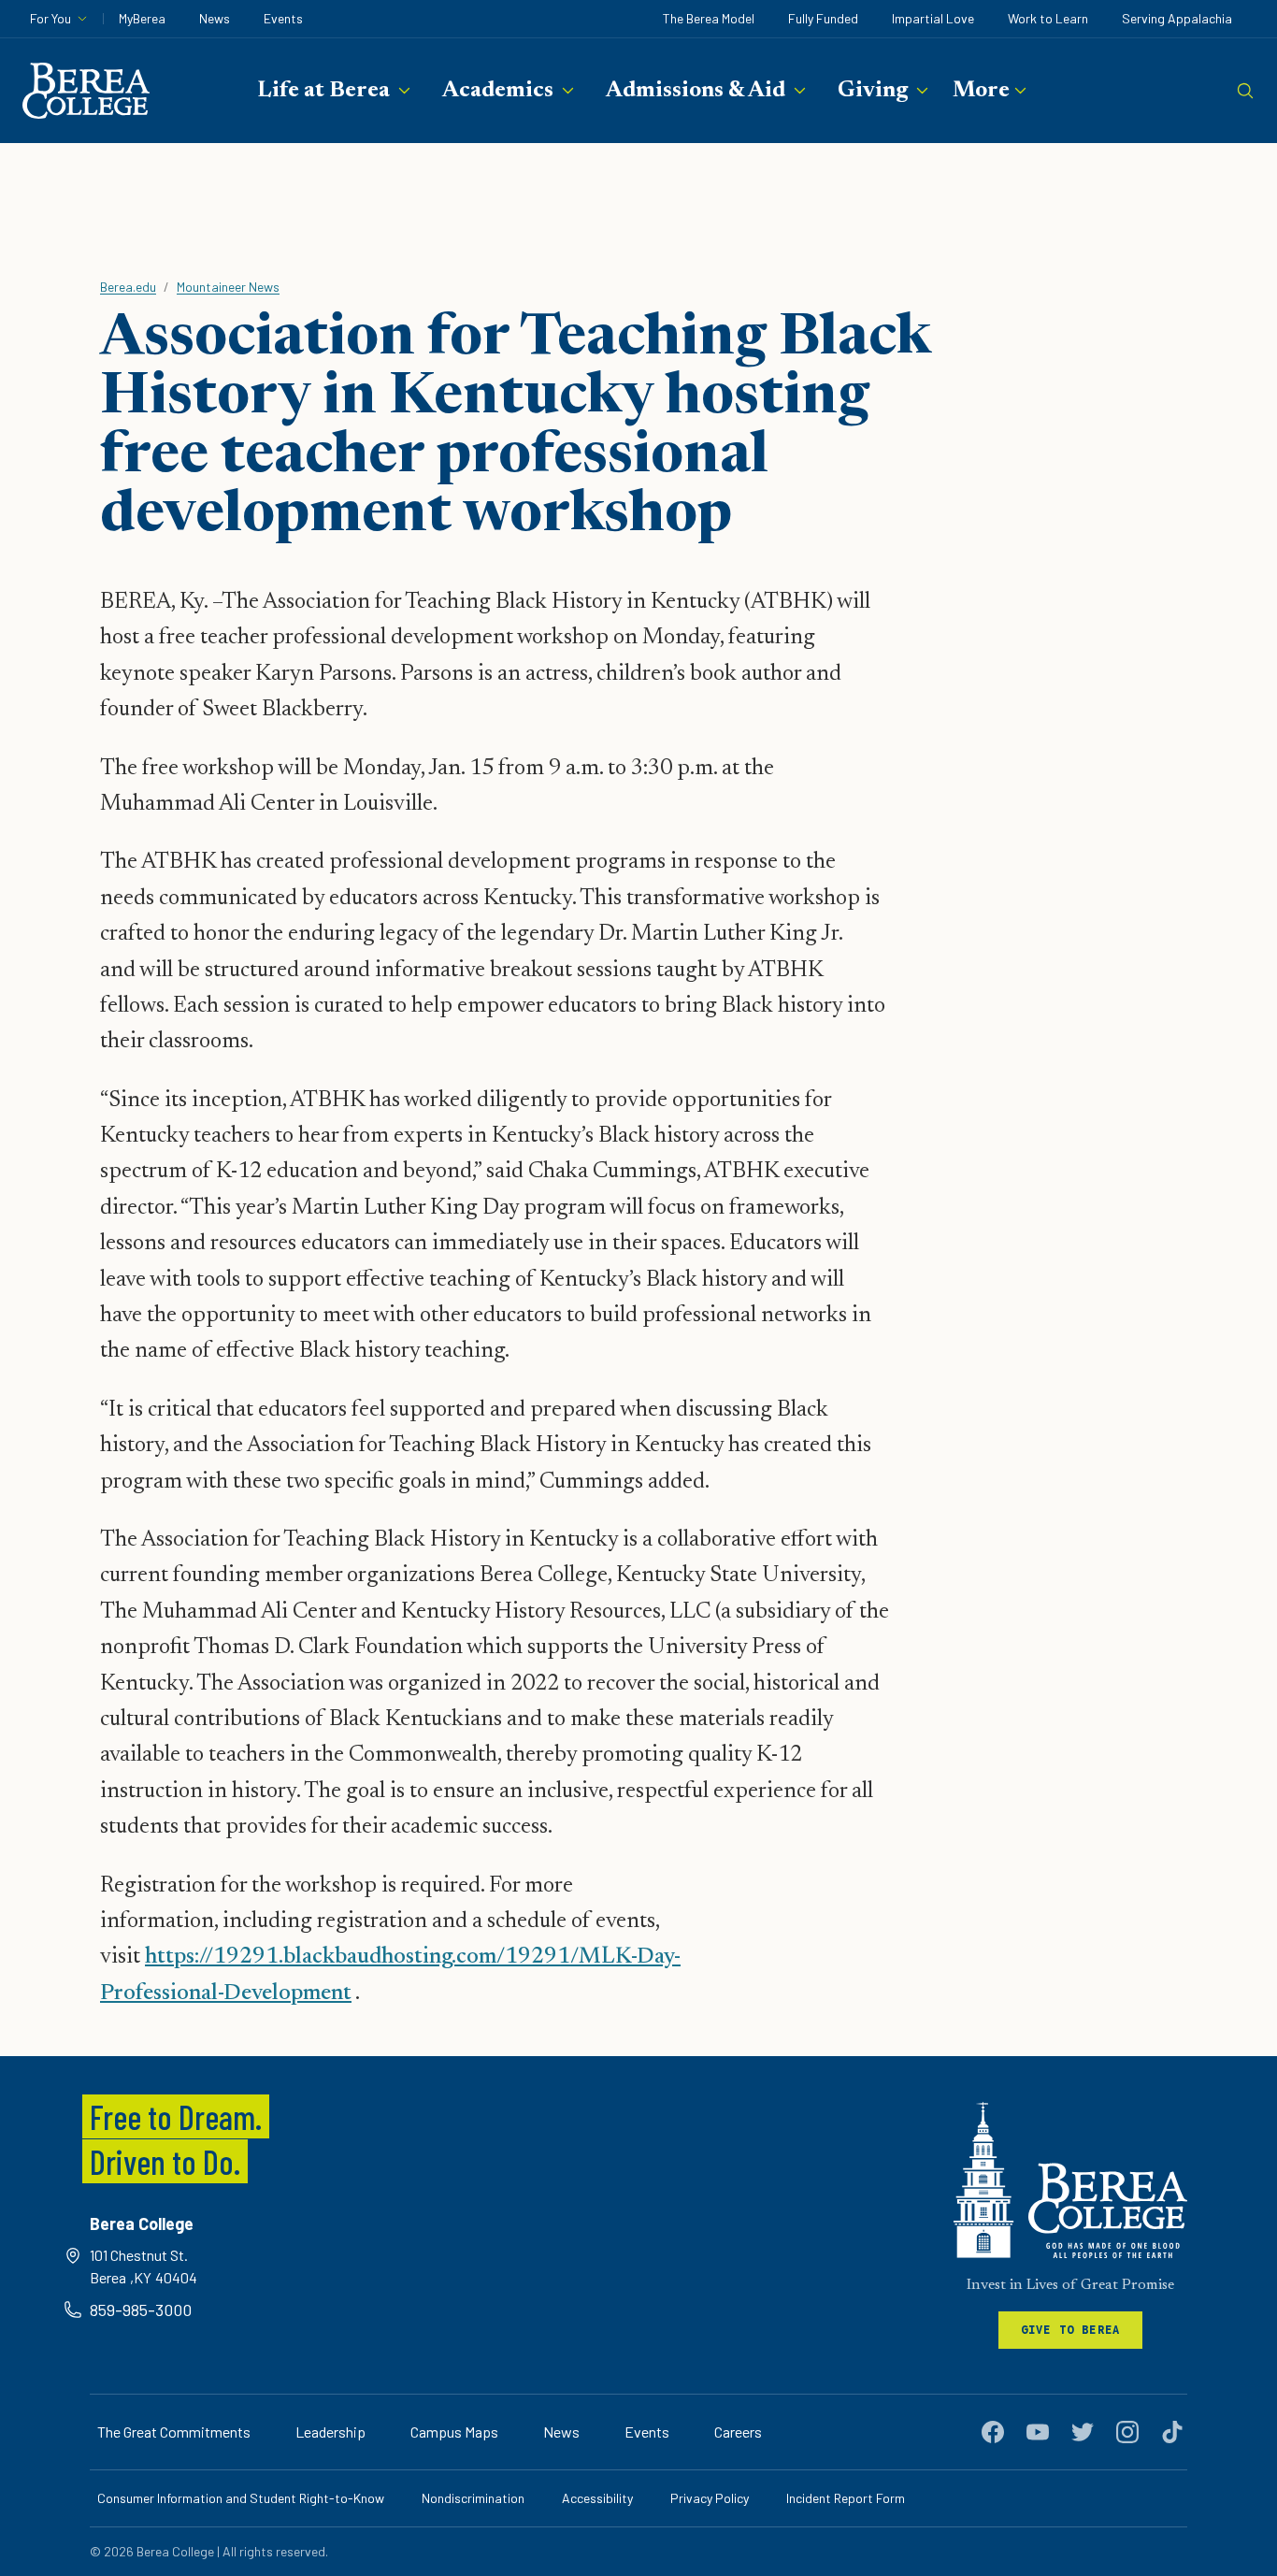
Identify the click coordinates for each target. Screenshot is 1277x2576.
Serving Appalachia (1177, 18)
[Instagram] (1127, 2432)
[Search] (1245, 91)
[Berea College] (1070, 2180)
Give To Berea (1071, 2330)
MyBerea (142, 18)
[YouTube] (1038, 2432)
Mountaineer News (228, 287)
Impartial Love (933, 18)
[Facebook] (993, 2432)
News (215, 18)
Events (283, 18)
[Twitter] (1083, 2432)
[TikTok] (1172, 2432)
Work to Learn (1048, 18)
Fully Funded (823, 18)
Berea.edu (128, 287)
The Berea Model (709, 18)
